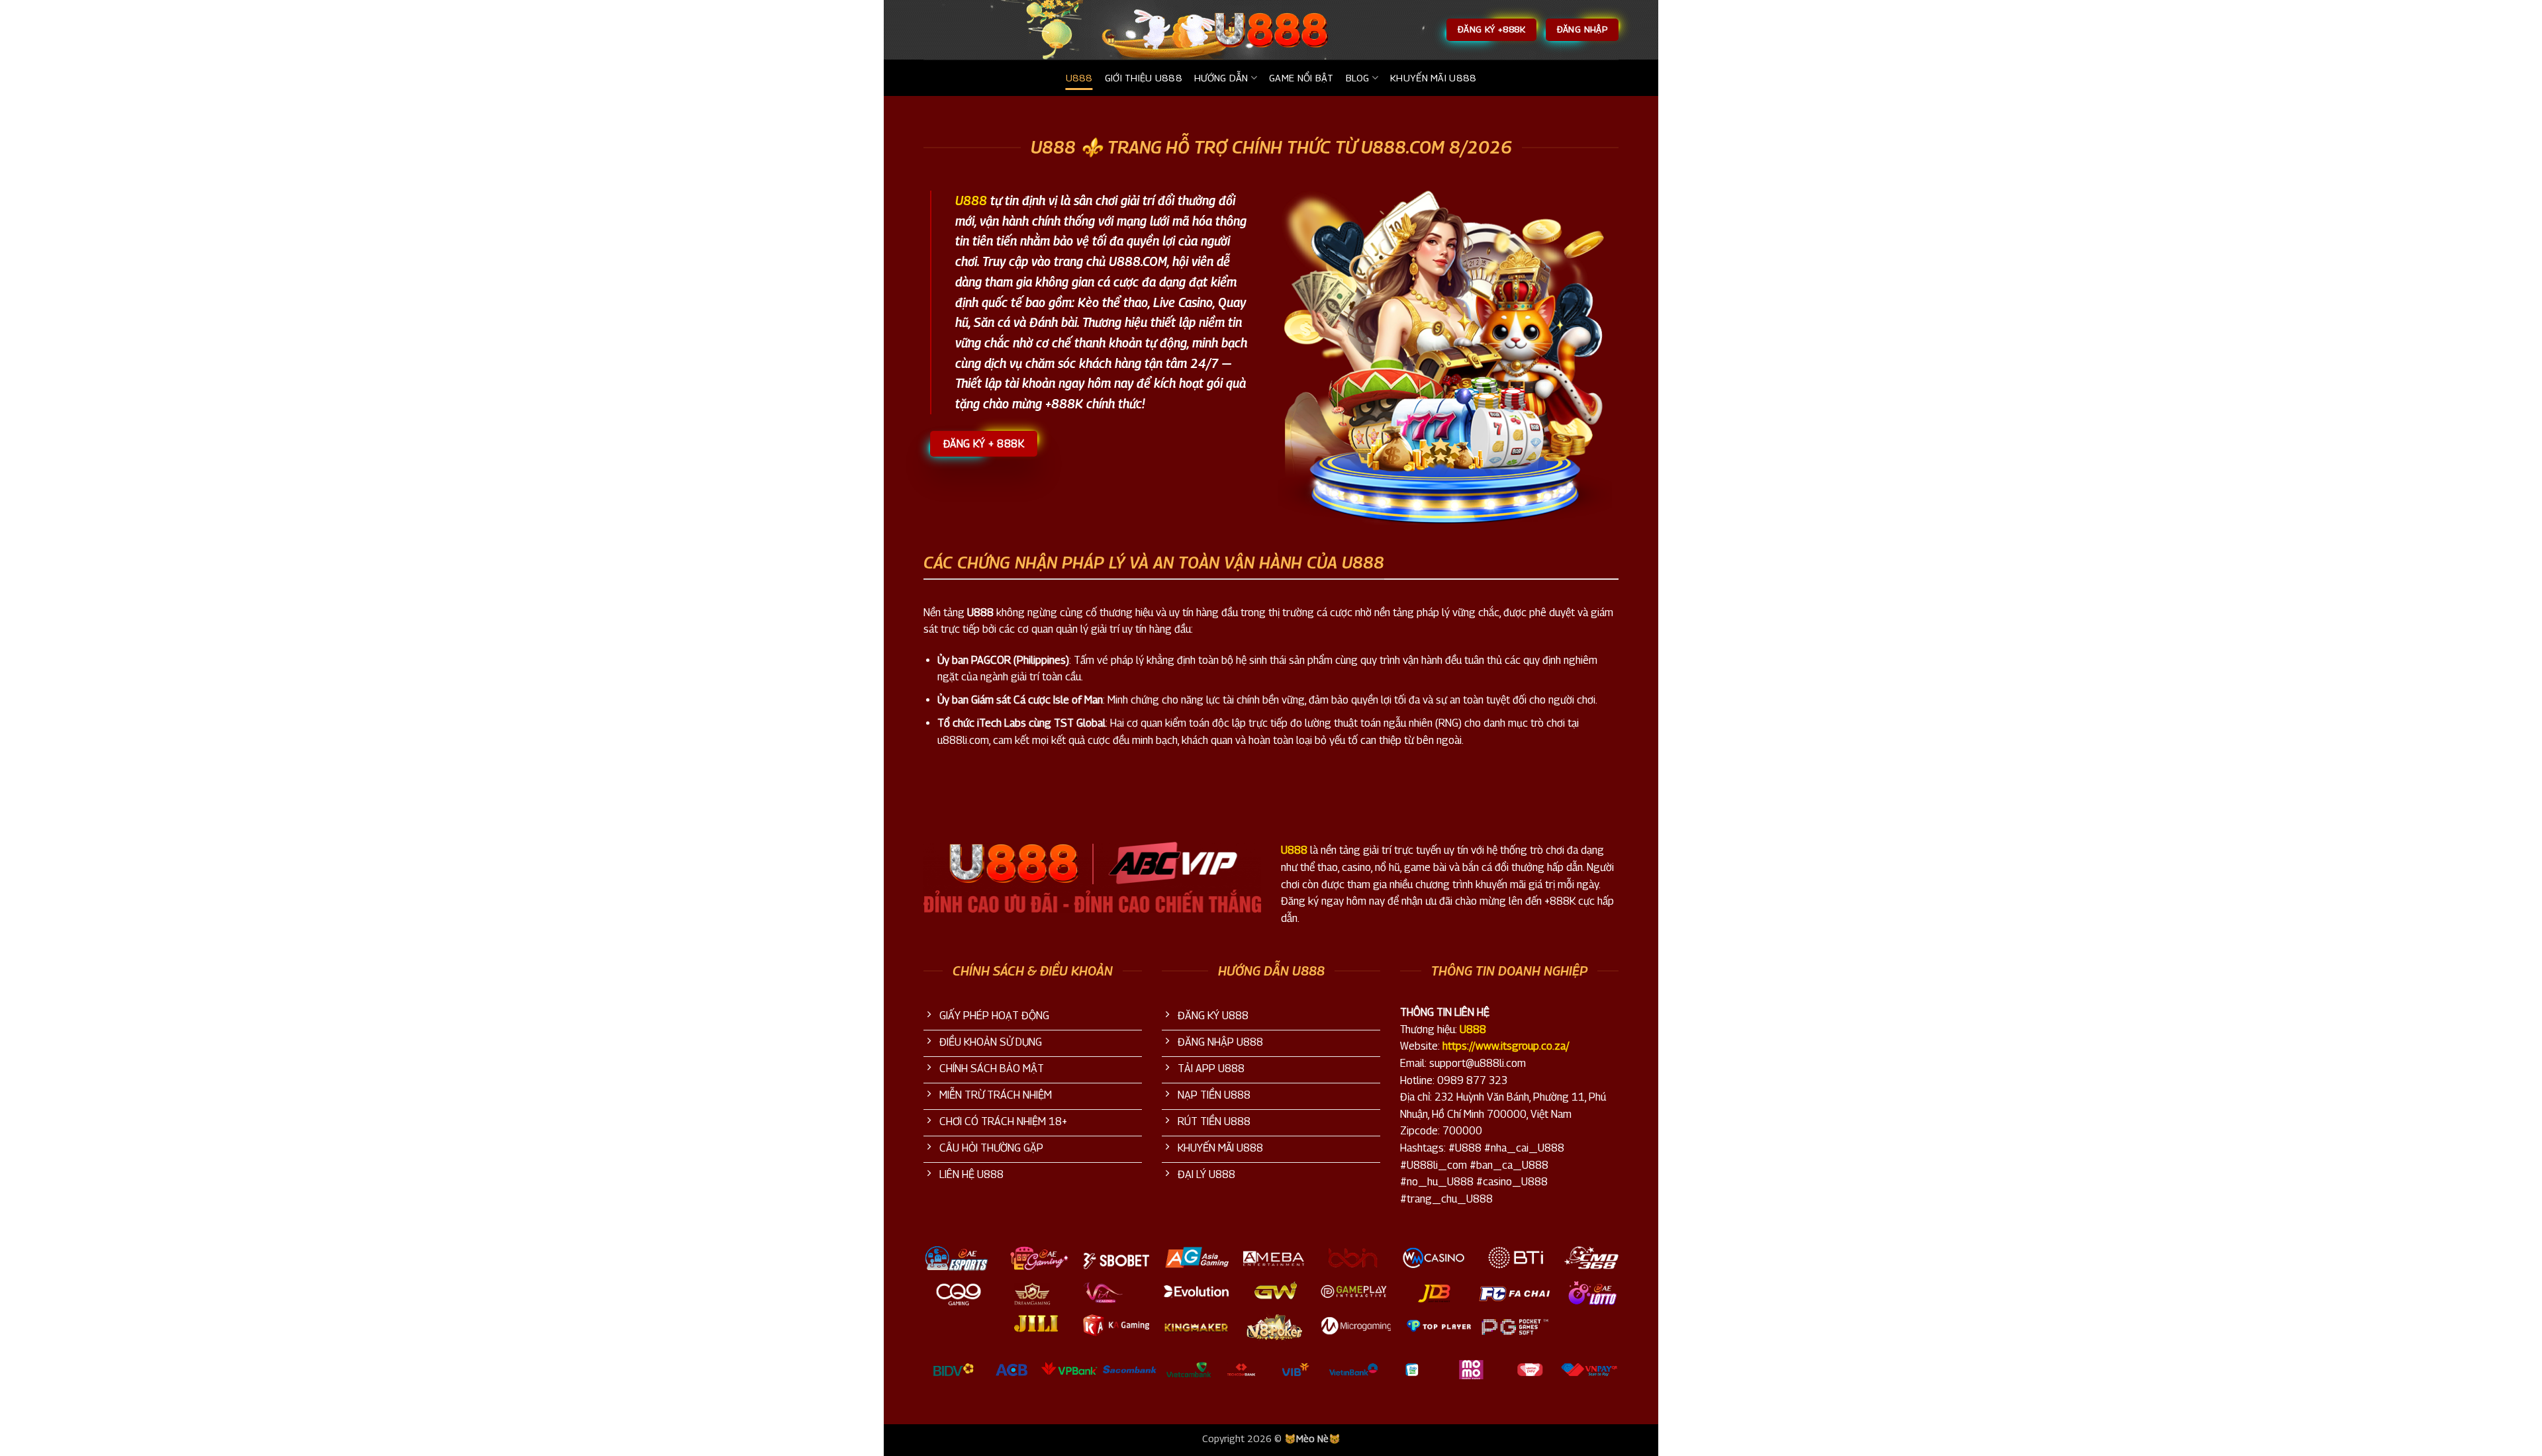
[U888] (1271, 30)
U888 (1079, 78)
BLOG (1358, 78)
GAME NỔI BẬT (1301, 78)
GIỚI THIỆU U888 (1144, 78)
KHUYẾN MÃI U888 (1433, 78)
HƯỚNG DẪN (1221, 78)
